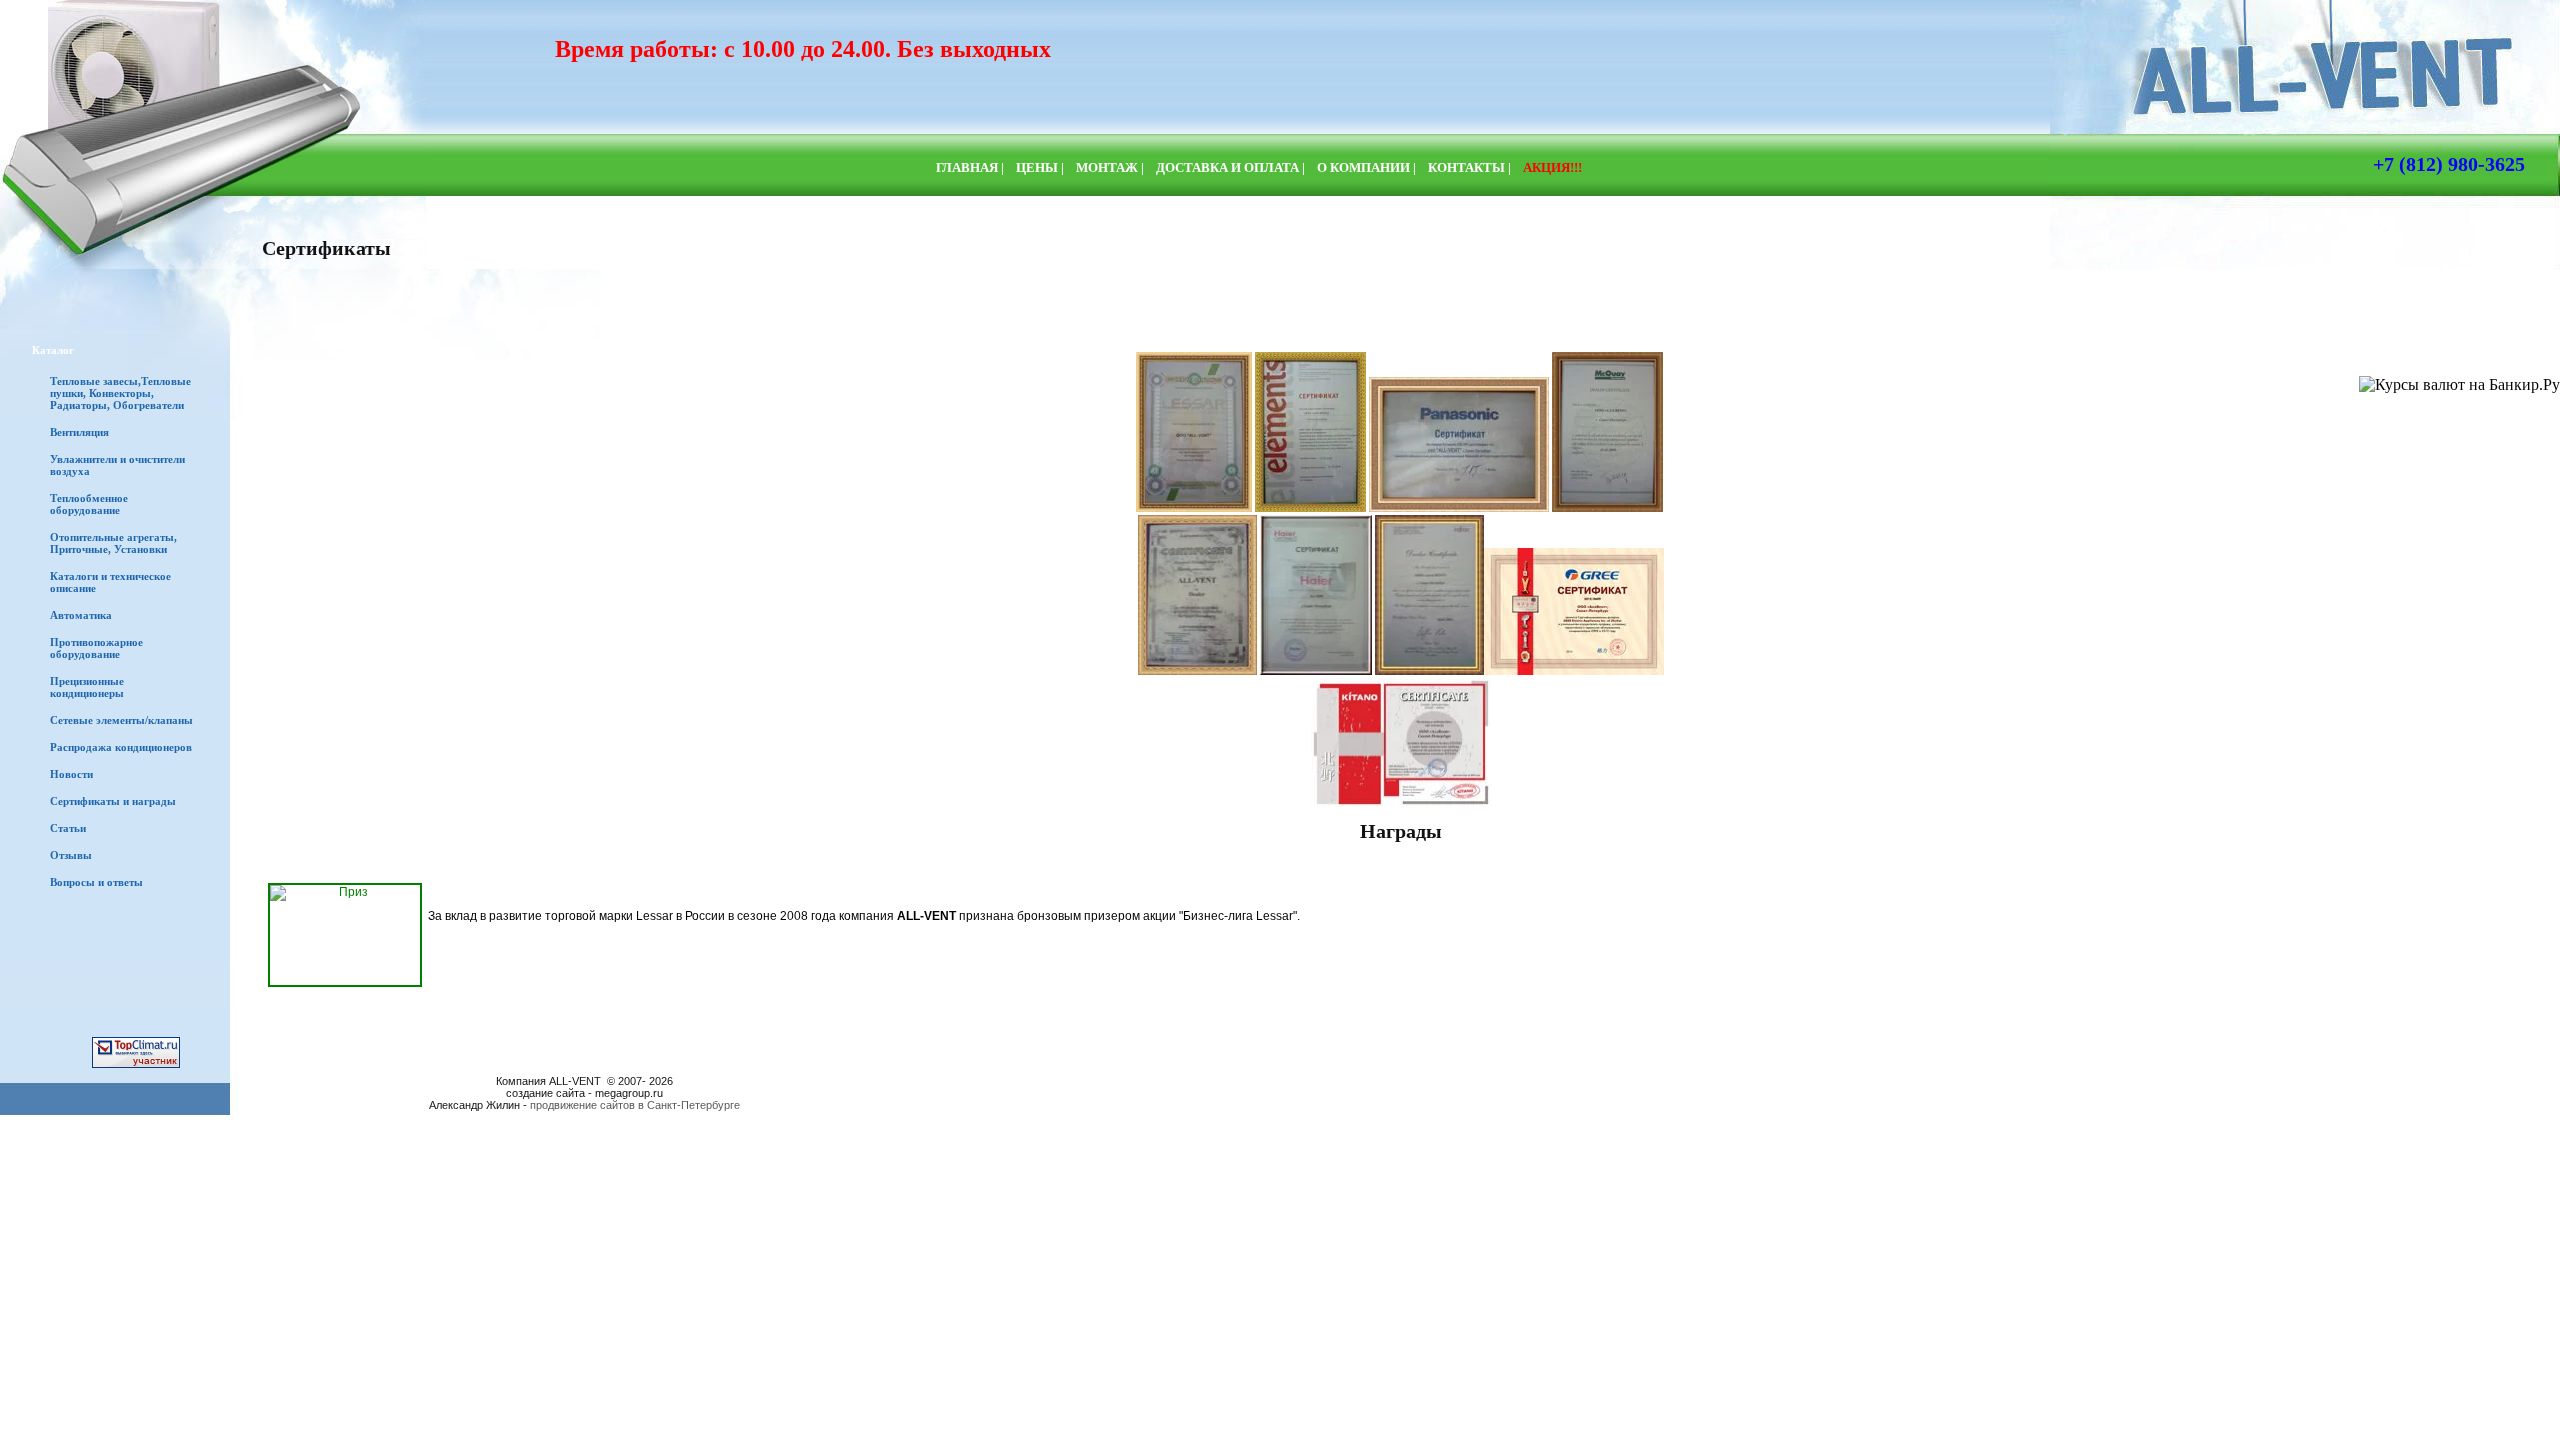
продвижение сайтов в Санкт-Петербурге (635, 1105)
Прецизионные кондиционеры (87, 687)
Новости (71, 774)
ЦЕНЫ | (1040, 167)
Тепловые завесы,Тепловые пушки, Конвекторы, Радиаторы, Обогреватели (120, 393)
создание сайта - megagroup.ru (584, 1093)
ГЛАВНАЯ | (970, 167)
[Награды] (345, 935)
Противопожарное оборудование (96, 648)
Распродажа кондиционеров (121, 747)
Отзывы (71, 855)
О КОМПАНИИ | (1366, 167)
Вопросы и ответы (96, 882)
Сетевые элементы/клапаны (121, 720)
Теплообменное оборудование (89, 504)
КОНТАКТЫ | (1469, 167)
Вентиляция (79, 432)
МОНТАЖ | (1110, 167)
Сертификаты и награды (113, 801)
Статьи (68, 828)
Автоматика (81, 615)
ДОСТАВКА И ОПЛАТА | (1230, 167)
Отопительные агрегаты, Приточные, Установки (113, 543)
